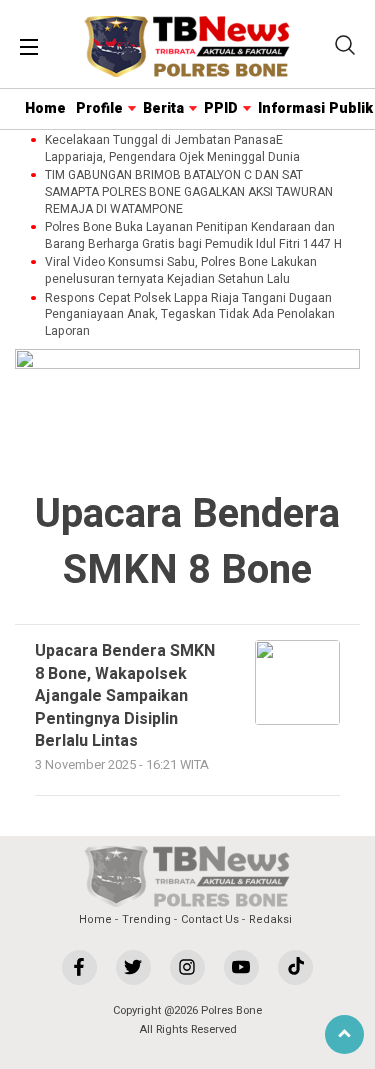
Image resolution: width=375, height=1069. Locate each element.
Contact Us (210, 919)
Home (45, 108)
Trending (146, 919)
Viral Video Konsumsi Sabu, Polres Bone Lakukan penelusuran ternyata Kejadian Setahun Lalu (181, 271)
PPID (221, 108)
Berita (163, 108)
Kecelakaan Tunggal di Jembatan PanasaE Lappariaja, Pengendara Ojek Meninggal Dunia (172, 149)
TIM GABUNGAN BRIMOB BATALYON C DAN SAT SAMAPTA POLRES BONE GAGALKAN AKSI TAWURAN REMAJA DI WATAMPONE (189, 192)
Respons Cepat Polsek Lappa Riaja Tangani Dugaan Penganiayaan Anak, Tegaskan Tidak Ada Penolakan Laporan (190, 315)
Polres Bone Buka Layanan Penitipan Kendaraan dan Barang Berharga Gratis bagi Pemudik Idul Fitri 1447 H (193, 236)
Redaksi (270, 919)
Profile (99, 108)
